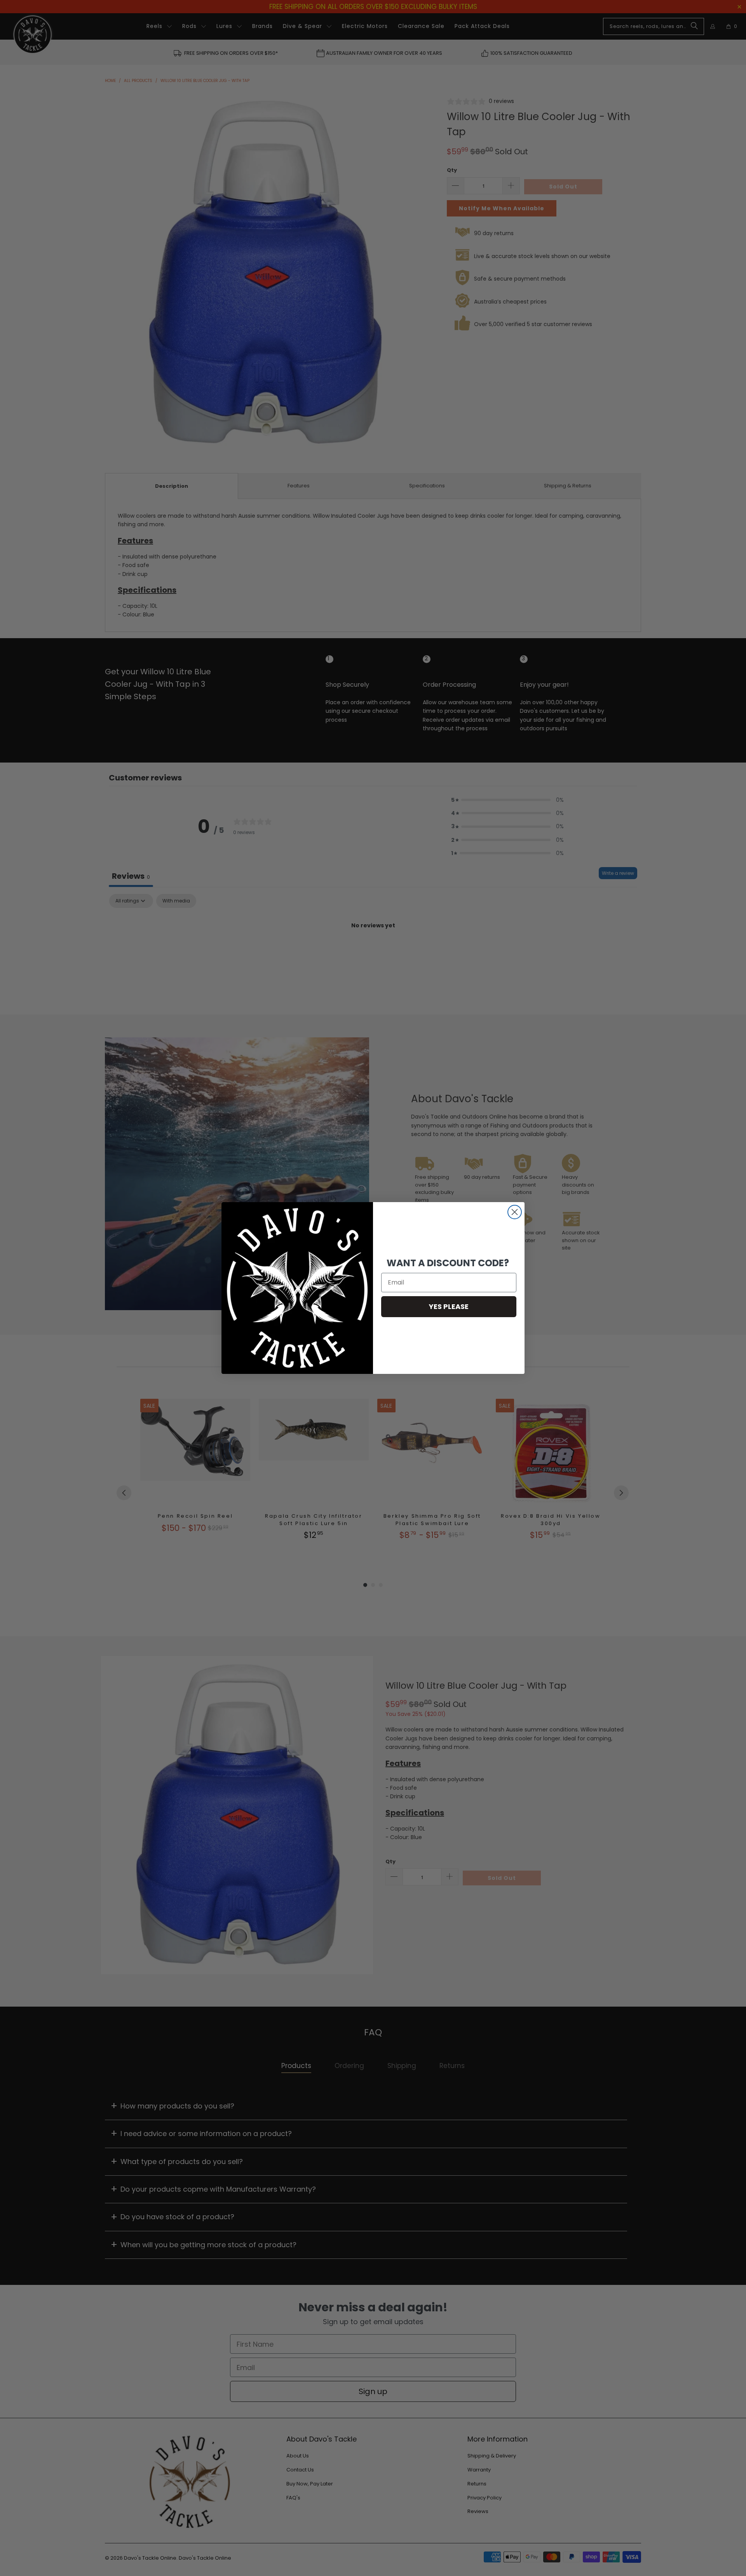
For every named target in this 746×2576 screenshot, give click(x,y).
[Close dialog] (515, 1212)
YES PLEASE (449, 1306)
